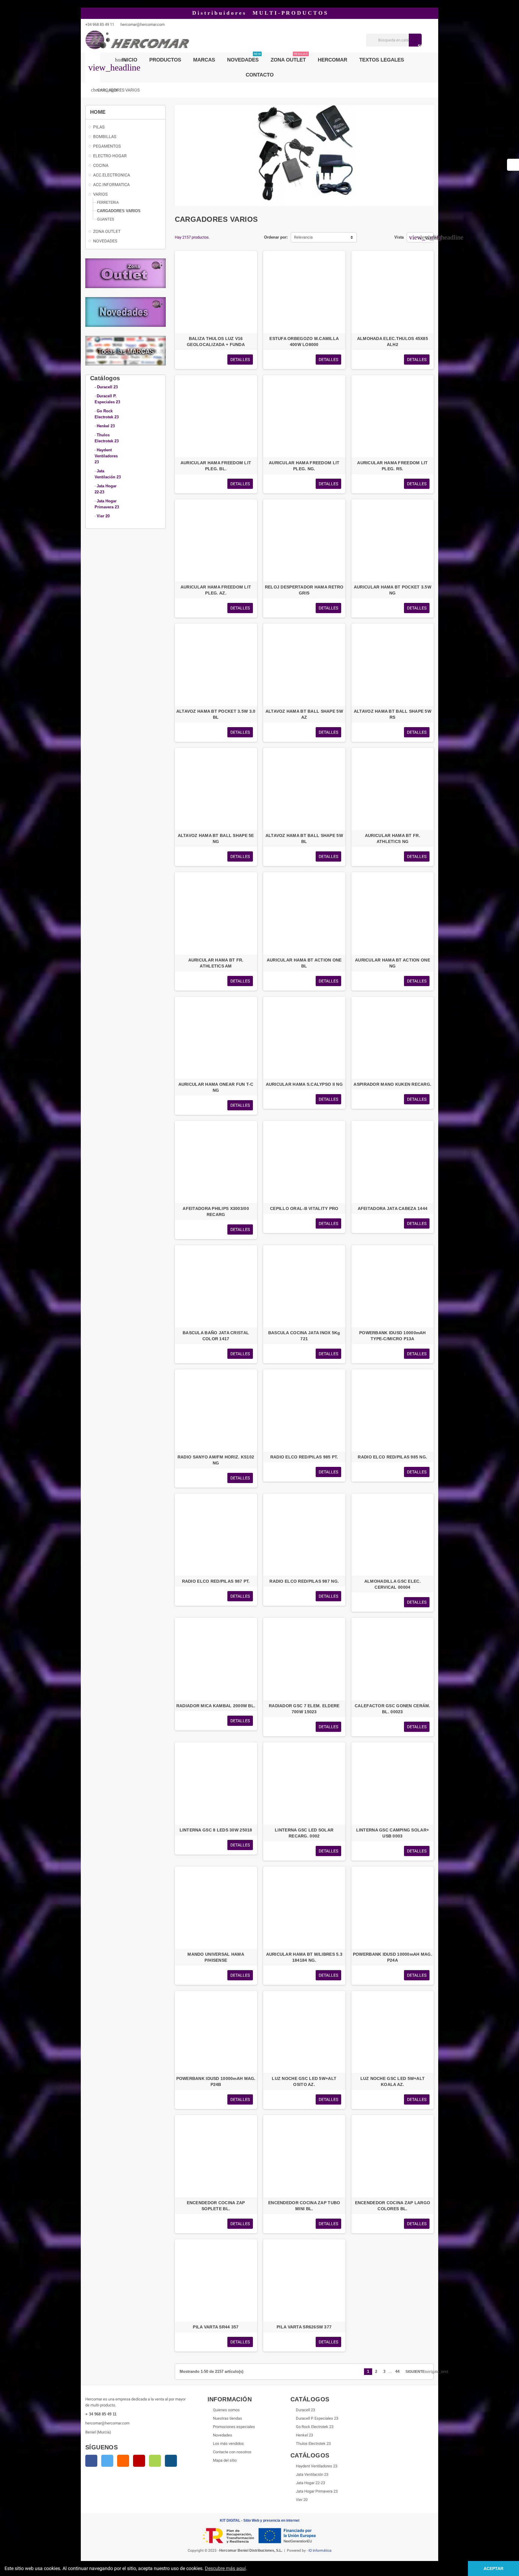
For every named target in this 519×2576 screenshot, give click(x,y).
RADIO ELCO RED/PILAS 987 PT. (216, 1581)
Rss (123, 2461)
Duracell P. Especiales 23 (317, 2418)
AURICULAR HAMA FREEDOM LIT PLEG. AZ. (216, 590)
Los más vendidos (228, 2444)
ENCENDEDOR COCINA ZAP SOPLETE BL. (216, 2206)
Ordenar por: (276, 237)
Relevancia (303, 237)
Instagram (171, 2461)
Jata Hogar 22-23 (310, 2483)
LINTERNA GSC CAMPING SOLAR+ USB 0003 (393, 1833)
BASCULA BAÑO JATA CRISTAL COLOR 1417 (216, 1336)
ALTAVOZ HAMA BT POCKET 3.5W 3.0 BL (216, 714)
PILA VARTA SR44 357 (216, 2327)
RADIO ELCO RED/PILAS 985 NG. (392, 1457)
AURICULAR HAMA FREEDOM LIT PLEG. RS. (392, 466)
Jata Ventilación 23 (312, 2474)
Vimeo (155, 2461)
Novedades (223, 2435)
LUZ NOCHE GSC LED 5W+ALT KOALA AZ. (393, 2081)
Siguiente (417, 2371)
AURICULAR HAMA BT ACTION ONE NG (393, 963)
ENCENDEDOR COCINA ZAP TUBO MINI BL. (304, 2206)
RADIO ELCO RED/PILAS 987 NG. (304, 1581)
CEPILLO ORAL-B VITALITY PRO (304, 1208)
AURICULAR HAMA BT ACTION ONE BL (304, 963)
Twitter (107, 2461)
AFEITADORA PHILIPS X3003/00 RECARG (216, 1211)
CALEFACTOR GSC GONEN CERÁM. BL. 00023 (393, 1709)
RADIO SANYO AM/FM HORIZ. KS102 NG (216, 1460)
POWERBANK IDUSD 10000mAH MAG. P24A (393, 1957)
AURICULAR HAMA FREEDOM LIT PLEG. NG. (304, 466)
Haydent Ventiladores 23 (317, 2466)
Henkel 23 (304, 2435)
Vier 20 (302, 2500)
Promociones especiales (234, 2427)
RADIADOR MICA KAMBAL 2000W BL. (216, 1706)
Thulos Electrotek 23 (313, 2444)
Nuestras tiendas (228, 2418)
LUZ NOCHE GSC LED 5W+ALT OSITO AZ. (304, 2081)
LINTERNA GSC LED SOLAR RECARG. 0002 (304, 1833)
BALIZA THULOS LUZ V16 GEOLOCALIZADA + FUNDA (216, 342)
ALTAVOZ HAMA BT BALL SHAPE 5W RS (393, 714)
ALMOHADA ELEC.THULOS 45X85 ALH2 (393, 342)
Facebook (91, 2461)
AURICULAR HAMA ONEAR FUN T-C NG (216, 1087)
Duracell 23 (107, 387)
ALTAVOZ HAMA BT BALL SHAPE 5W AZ (304, 714)
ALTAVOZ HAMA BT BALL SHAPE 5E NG (216, 838)
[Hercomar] (138, 40)
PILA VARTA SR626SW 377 (304, 2327)
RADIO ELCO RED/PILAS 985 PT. (304, 1457)
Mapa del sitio (225, 2460)
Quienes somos (226, 2410)
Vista (399, 237)
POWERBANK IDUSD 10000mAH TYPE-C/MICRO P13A (393, 1336)
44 (397, 2371)
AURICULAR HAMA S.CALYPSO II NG (304, 1084)
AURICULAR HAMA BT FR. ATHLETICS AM (216, 963)
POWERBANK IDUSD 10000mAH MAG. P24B (216, 2081)
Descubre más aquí (225, 2568)
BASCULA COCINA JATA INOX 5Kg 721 (304, 1336)
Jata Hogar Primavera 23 (317, 2491)
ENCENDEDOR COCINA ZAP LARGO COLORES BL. (393, 2206)
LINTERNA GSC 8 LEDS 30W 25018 (216, 1830)
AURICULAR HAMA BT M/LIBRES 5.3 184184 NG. (304, 1957)
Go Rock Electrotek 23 (315, 2427)
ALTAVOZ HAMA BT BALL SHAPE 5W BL (304, 838)
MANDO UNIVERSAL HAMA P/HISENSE (216, 1957)
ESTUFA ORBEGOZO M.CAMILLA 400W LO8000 (304, 342)
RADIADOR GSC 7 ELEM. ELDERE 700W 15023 (304, 1709)
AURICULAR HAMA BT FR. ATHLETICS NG (393, 838)
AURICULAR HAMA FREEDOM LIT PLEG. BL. (216, 466)
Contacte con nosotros (232, 2452)
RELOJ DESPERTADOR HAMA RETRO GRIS (304, 590)
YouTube (139, 2461)
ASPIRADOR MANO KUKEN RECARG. (392, 1084)
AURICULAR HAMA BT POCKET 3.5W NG (393, 590)
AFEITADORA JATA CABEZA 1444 (393, 1208)
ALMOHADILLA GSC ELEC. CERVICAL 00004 (393, 1584)
